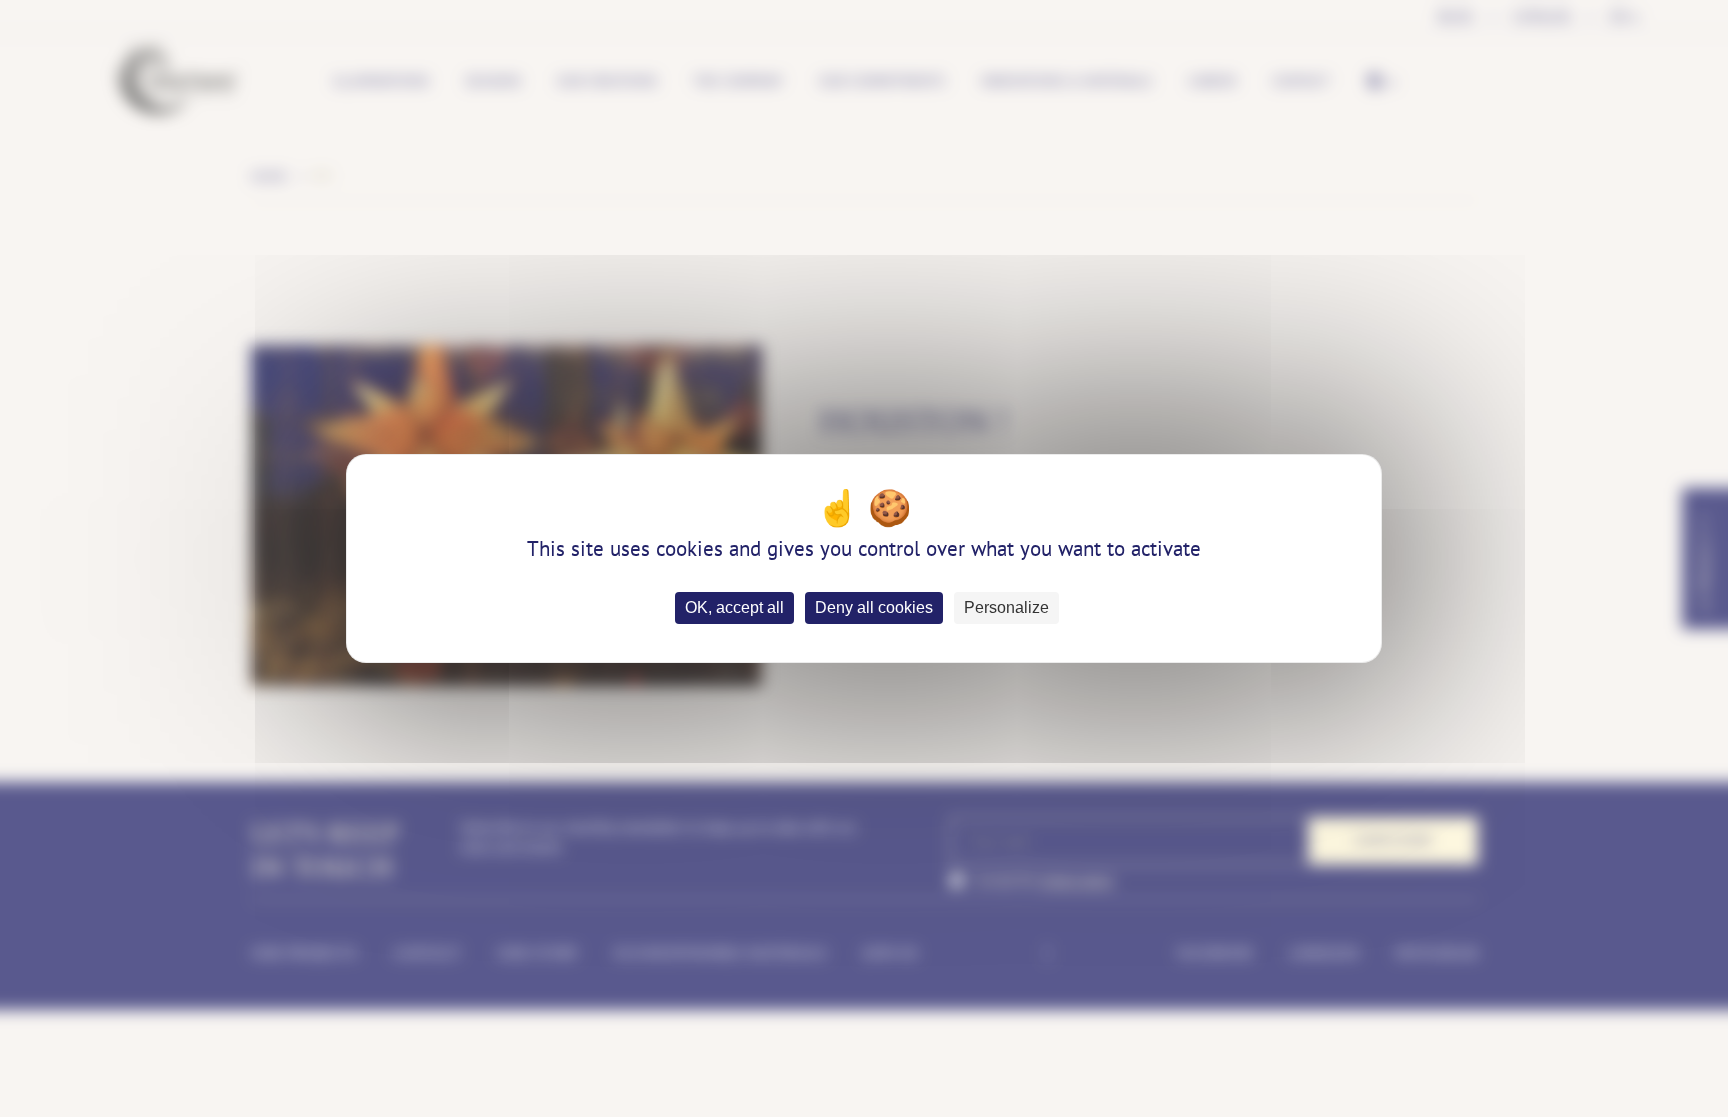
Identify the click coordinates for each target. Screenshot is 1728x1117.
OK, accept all (734, 607)
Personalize (1006, 607)
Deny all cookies (874, 607)
